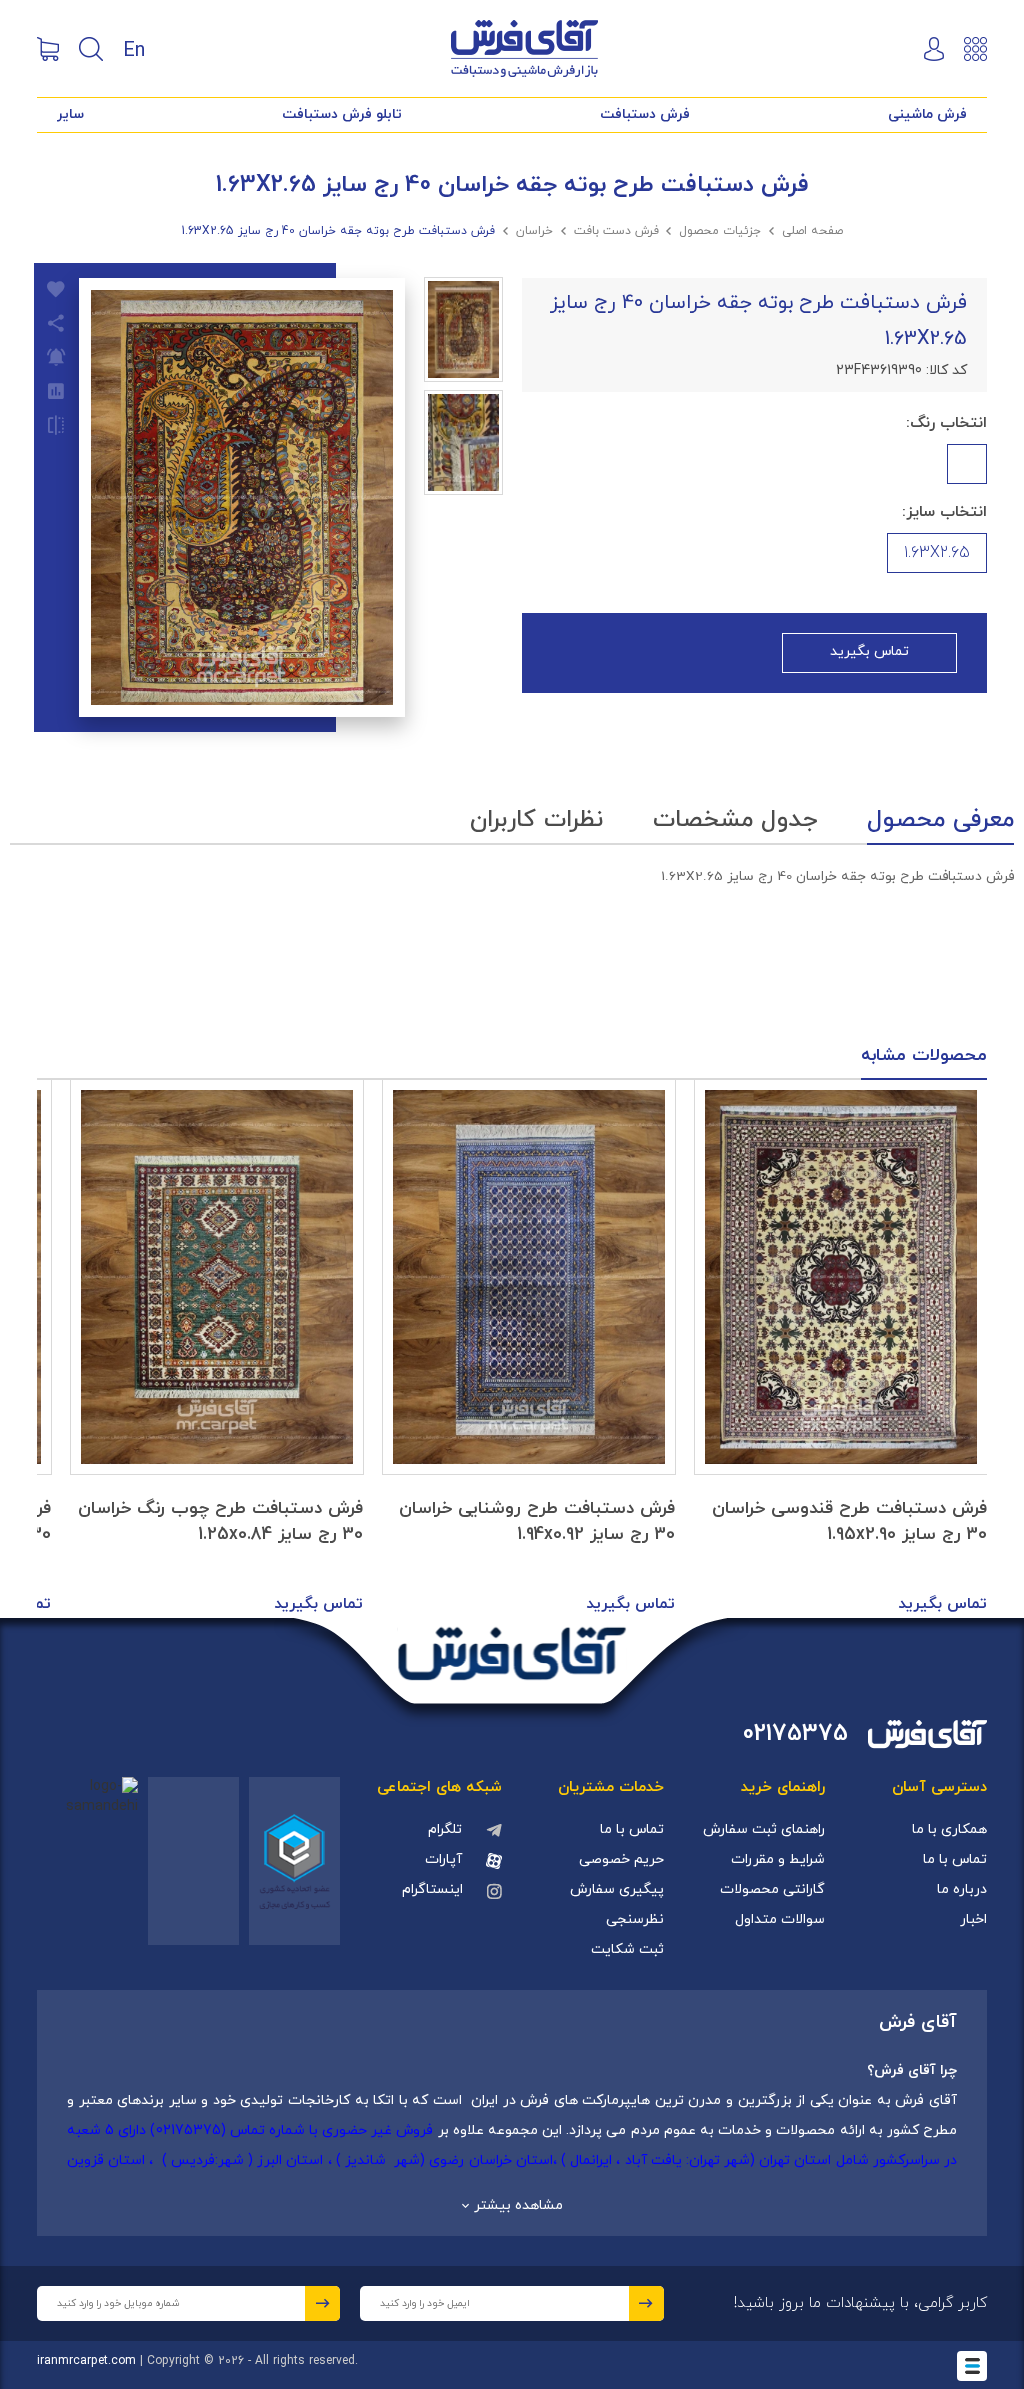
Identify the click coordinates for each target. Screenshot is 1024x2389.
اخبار (973, 1919)
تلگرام (445, 1829)
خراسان (534, 231)
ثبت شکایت (627, 1949)
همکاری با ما (949, 1829)
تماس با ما (955, 1859)
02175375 (795, 1734)
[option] (841, 1349)
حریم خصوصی (621, 1859)
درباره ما (962, 1889)
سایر (70, 114)
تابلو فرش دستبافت (342, 114)
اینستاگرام (432, 1889)
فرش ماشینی (927, 114)
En (134, 49)
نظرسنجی (635, 1919)
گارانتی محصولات (772, 1889)
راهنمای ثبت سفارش (764, 1829)
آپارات (443, 1859)
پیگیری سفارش (617, 1889)
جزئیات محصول (720, 231)
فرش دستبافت (645, 114)
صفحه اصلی (812, 231)
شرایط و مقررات (778, 1859)
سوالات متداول (780, 1919)
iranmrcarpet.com (86, 2361)
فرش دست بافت (616, 231)
